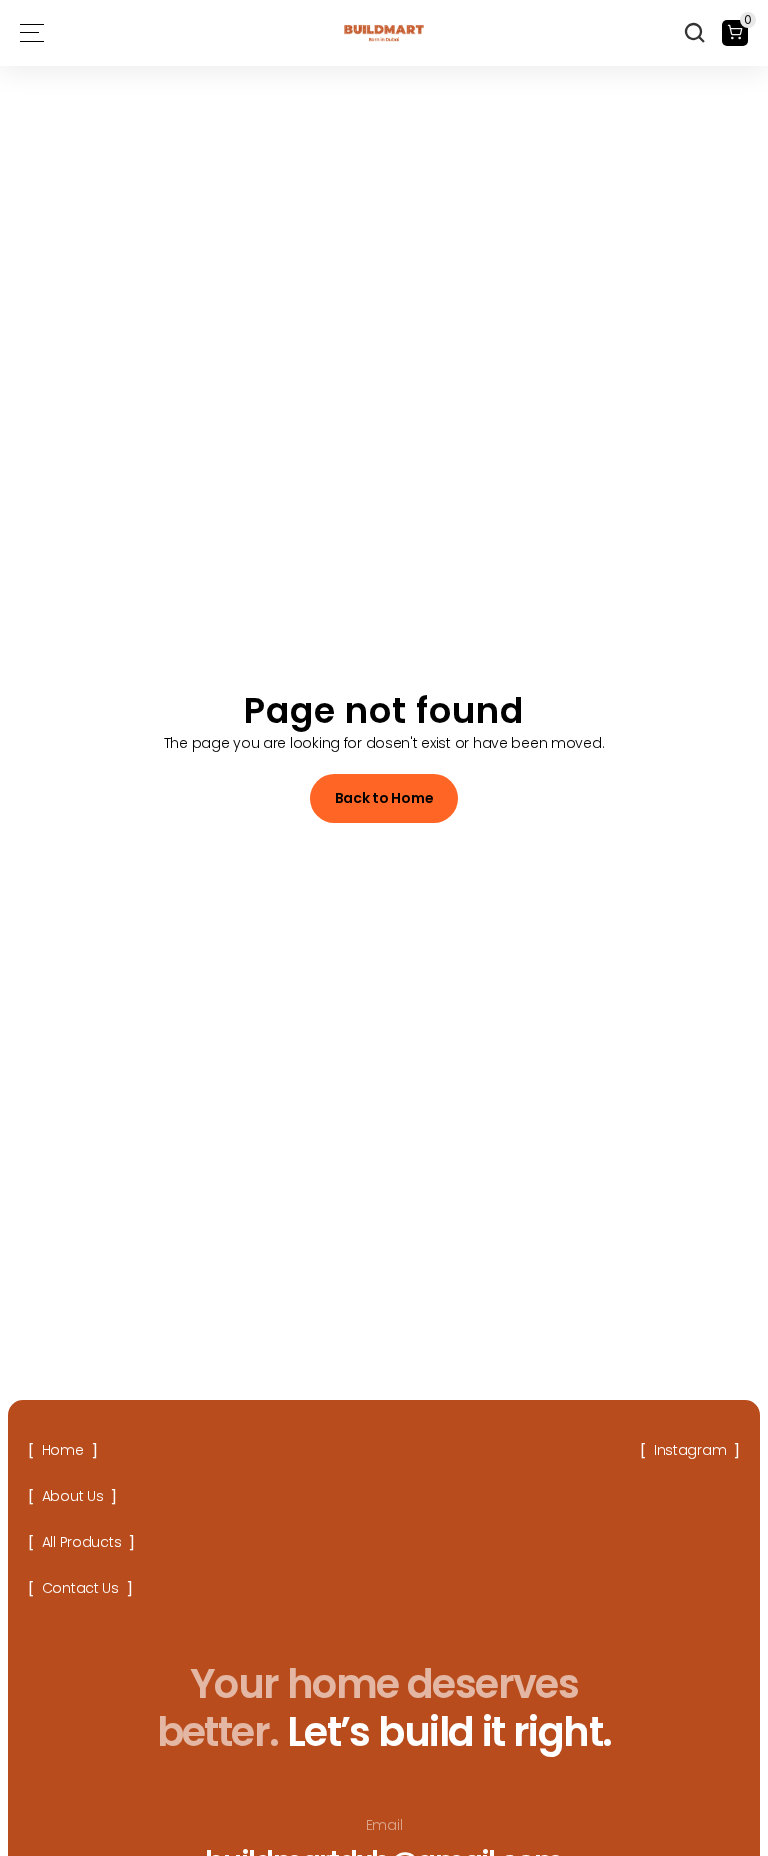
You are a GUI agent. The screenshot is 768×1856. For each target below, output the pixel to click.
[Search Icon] (695, 33)
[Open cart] (735, 33)
